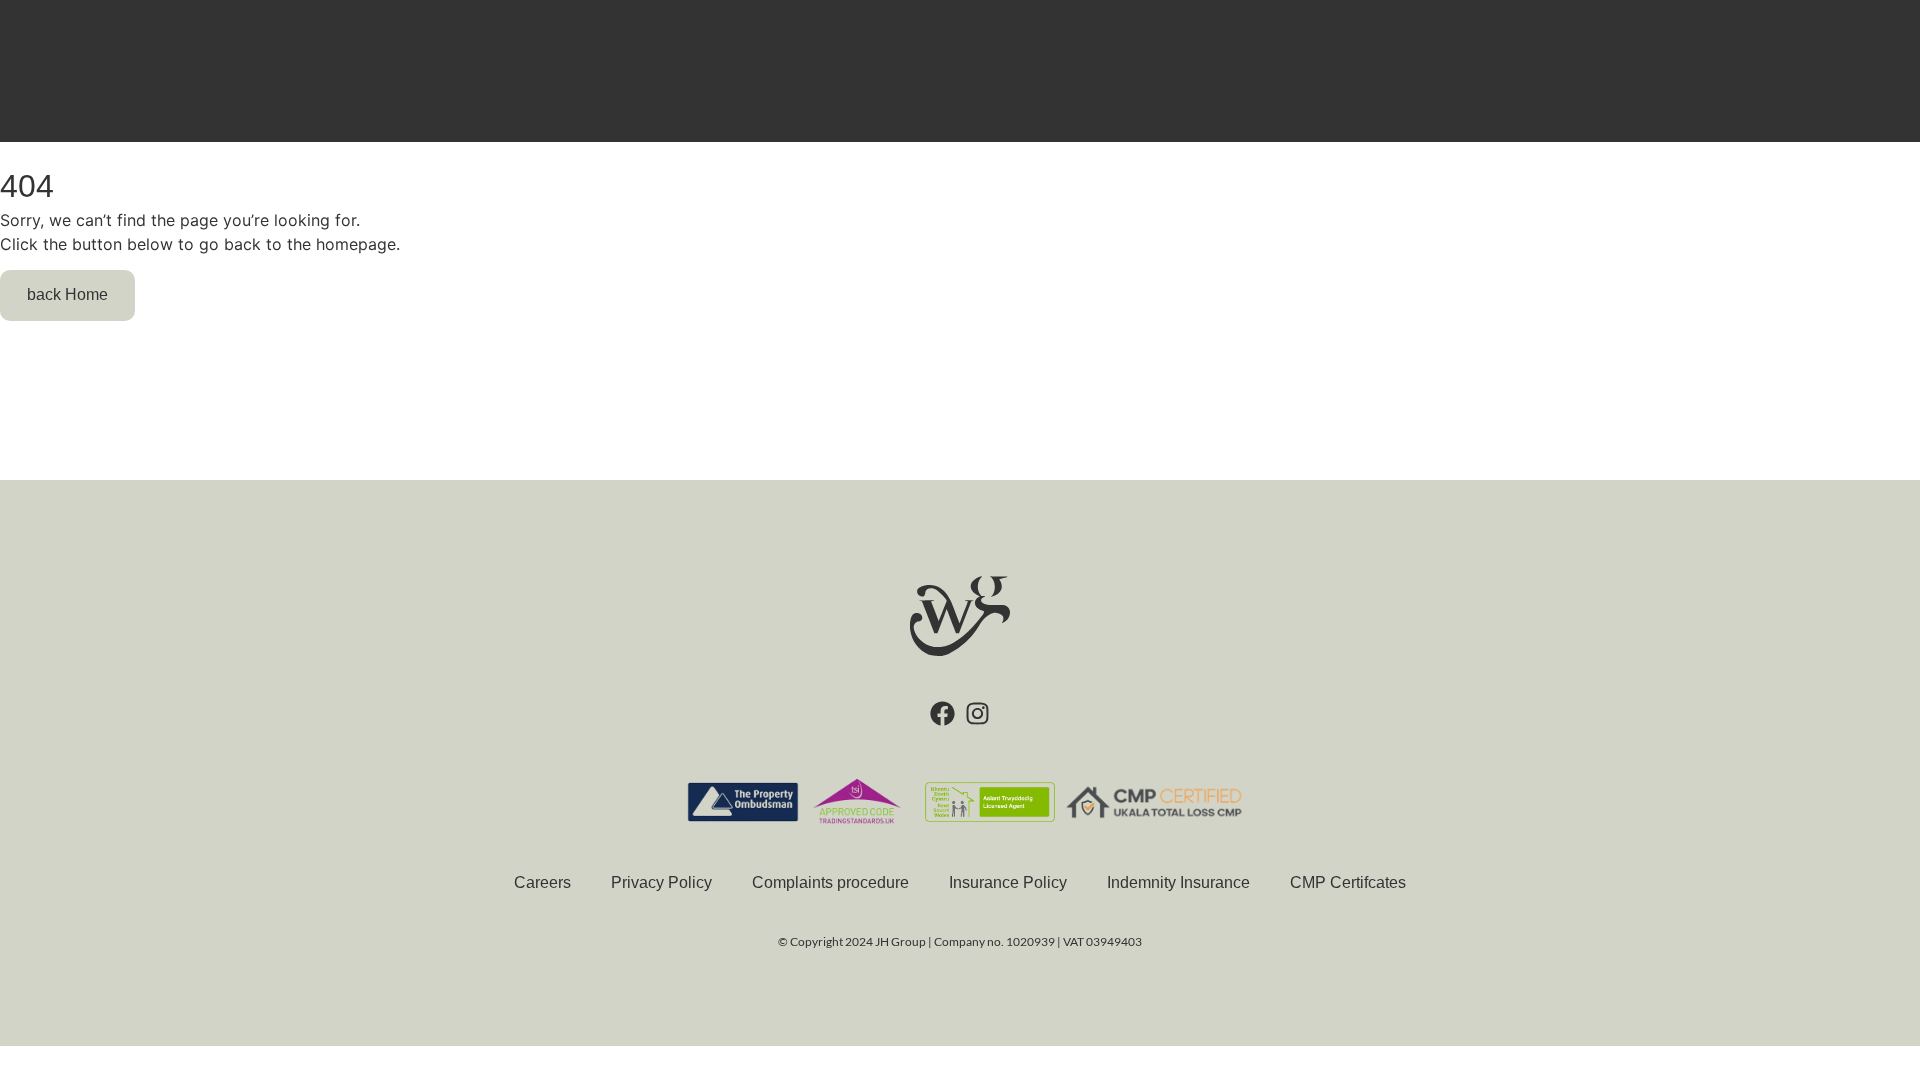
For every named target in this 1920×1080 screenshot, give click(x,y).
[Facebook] (942, 713)
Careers (542, 882)
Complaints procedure (830, 882)
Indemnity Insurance (1178, 882)
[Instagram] (977, 713)
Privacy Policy (661, 882)
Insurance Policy (1008, 882)
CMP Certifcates (1348, 882)
